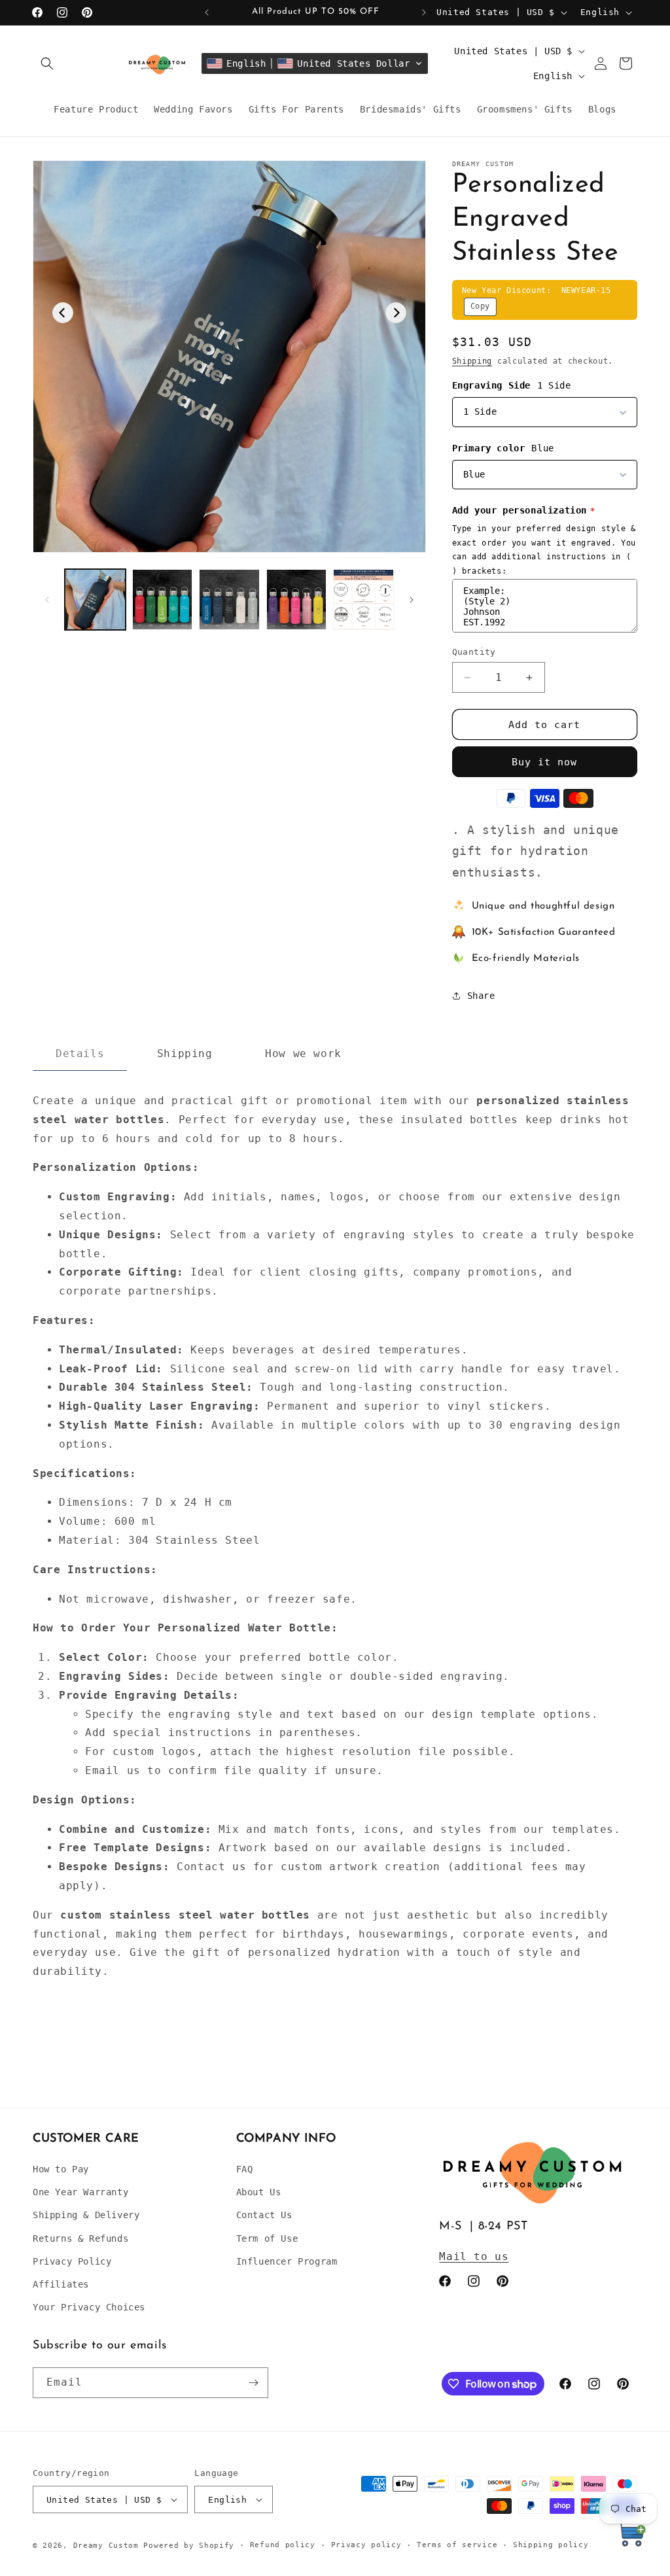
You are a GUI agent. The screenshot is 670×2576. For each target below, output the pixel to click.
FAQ (245, 2169)
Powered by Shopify (189, 2546)
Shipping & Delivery (86, 2215)
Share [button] (481, 996)
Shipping (472, 361)
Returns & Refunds (80, 2238)
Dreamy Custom (106, 2546)
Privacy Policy (72, 2261)
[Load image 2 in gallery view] (163, 600)
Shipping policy (551, 2545)
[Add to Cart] (631, 2536)
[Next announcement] (424, 12)
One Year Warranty (80, 2192)
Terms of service (457, 2545)
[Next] (396, 313)
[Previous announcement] (207, 12)
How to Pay (61, 2169)
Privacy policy (366, 2545)
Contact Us (264, 2215)
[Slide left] (47, 600)
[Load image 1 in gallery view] (95, 600)
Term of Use (267, 2238)
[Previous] (63, 313)
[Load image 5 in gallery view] (363, 600)
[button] (47, 63)
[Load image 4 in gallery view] (297, 600)
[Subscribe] (253, 2383)
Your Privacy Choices (89, 2307)
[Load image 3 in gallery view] (229, 600)
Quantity (474, 652)
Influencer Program (287, 2261)
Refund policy (283, 2545)
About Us (259, 2192)
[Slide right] (412, 600)
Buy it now (544, 762)
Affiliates (61, 2284)
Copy (480, 306)
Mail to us (474, 2256)
